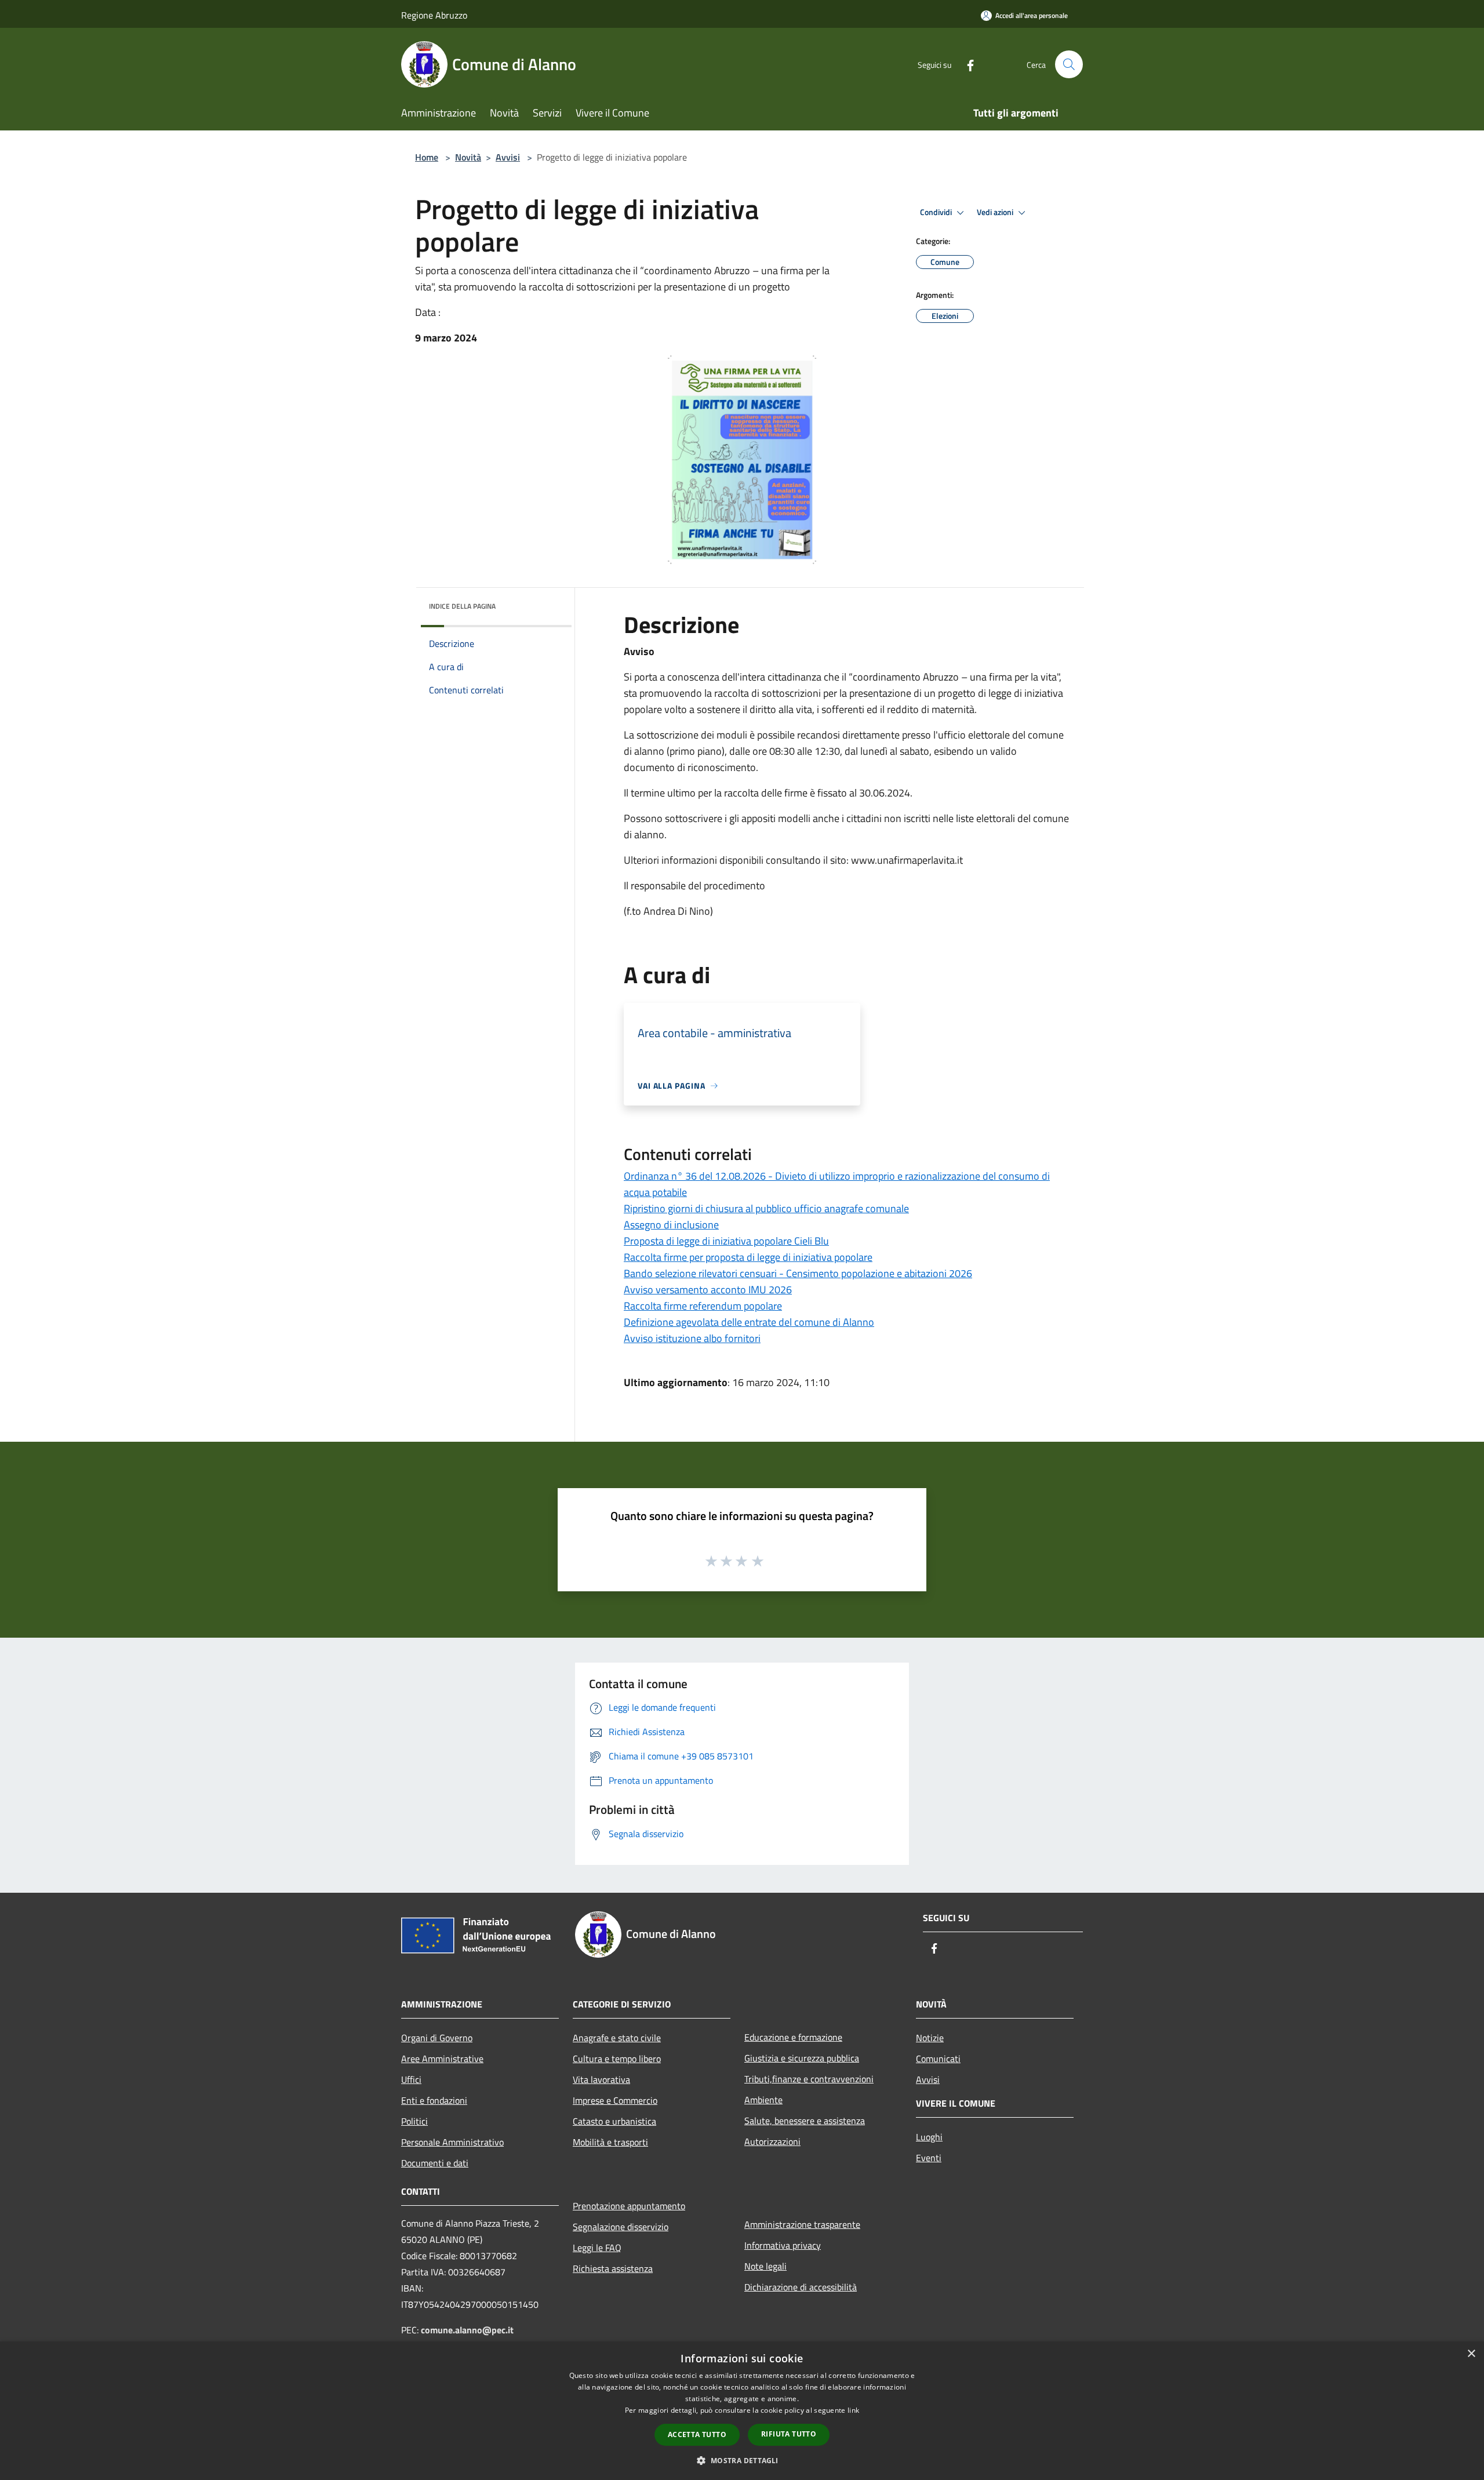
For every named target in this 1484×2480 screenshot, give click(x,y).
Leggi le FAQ (597, 2248)
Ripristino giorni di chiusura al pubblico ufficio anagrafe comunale (766, 1208)
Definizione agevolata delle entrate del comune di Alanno (749, 1322)
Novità (468, 157)
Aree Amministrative (442, 2059)
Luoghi (929, 2137)
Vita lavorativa (601, 2079)
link (853, 2410)
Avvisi (508, 157)
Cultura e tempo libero (617, 2059)
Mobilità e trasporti (610, 2142)
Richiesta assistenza (613, 2268)
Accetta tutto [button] (697, 2434)
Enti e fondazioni (434, 2100)
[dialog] (742, 2411)
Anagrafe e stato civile (617, 2038)
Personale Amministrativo (452, 2142)
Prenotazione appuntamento (629, 2206)
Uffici (411, 2079)
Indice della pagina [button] (462, 606)
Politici (414, 2121)
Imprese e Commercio (615, 2100)
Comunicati (938, 2059)
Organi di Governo (437, 2038)
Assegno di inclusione (671, 1225)
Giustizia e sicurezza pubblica (802, 2058)
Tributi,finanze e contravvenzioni (809, 2079)
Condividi (937, 212)
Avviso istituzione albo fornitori (692, 1338)
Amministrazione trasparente (802, 2224)
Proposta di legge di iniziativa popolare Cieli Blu (726, 1241)
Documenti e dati (435, 2163)
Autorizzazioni (772, 2141)
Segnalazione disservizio (621, 2227)
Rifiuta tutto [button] (789, 2434)
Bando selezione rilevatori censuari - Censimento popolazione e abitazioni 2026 (798, 1273)
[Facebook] (966, 64)
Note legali (765, 2266)
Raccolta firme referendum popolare (703, 1306)
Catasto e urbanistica (614, 2121)
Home (427, 157)
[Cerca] (1069, 64)
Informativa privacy (783, 2245)
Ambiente (763, 2100)
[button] (742, 2460)
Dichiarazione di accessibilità (801, 2287)
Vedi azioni (996, 212)
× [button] (1471, 2354)
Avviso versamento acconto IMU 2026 (708, 1290)
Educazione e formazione (793, 2037)
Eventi (929, 2158)
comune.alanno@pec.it (467, 2330)
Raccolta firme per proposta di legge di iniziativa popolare (748, 1257)
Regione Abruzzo (434, 15)
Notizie (930, 2038)
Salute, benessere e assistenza (805, 2121)
